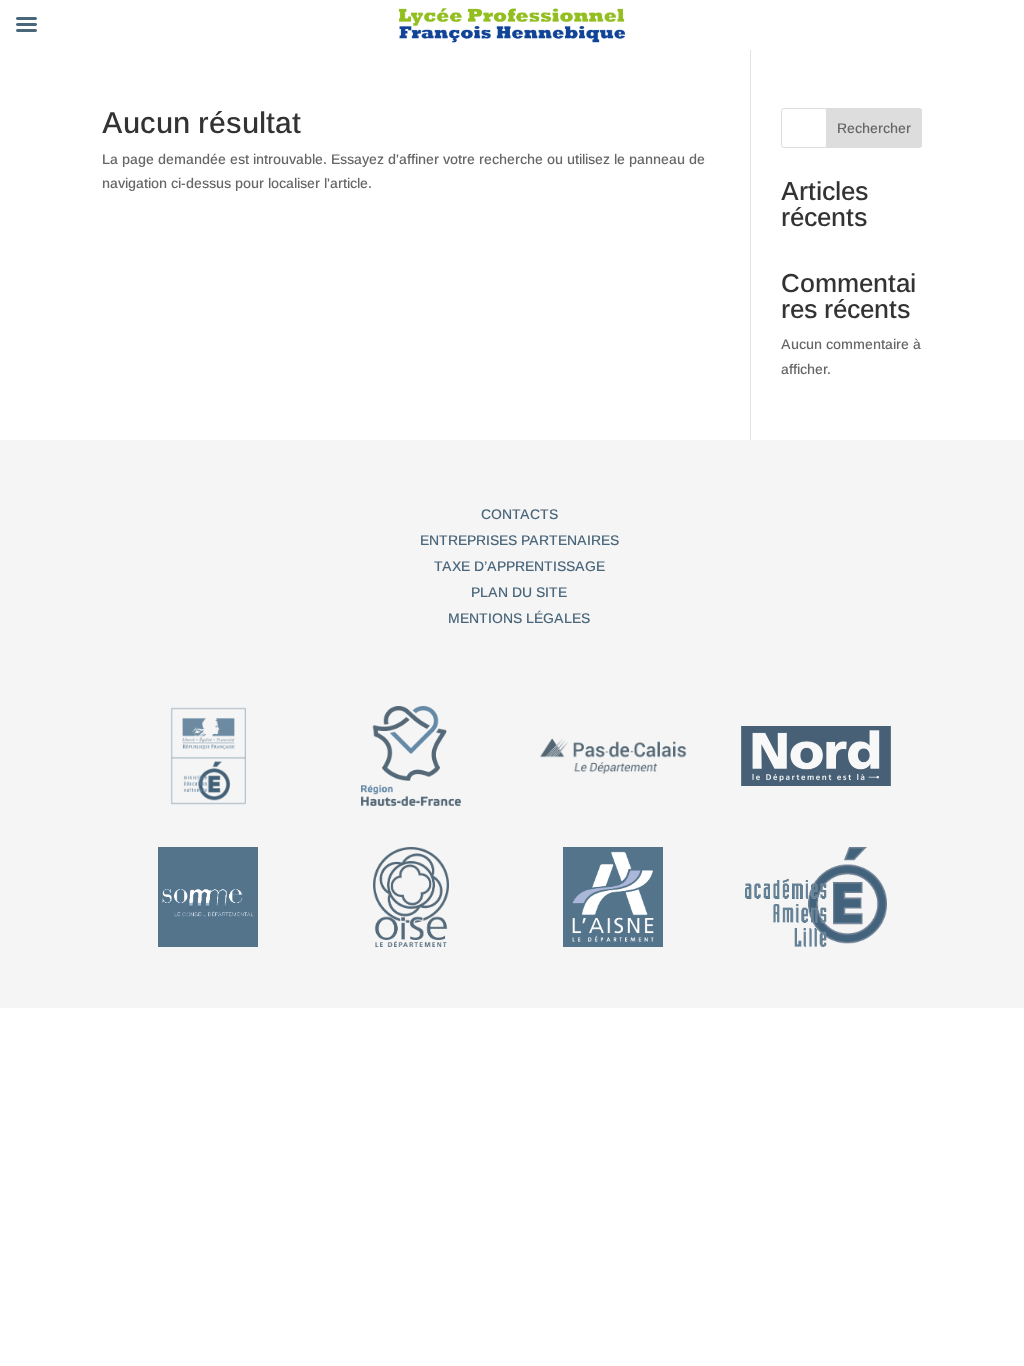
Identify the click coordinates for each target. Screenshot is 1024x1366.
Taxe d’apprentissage (519, 566)
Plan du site (519, 592)
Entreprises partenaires (519, 540)
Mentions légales (519, 618)
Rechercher (874, 128)
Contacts (519, 514)
